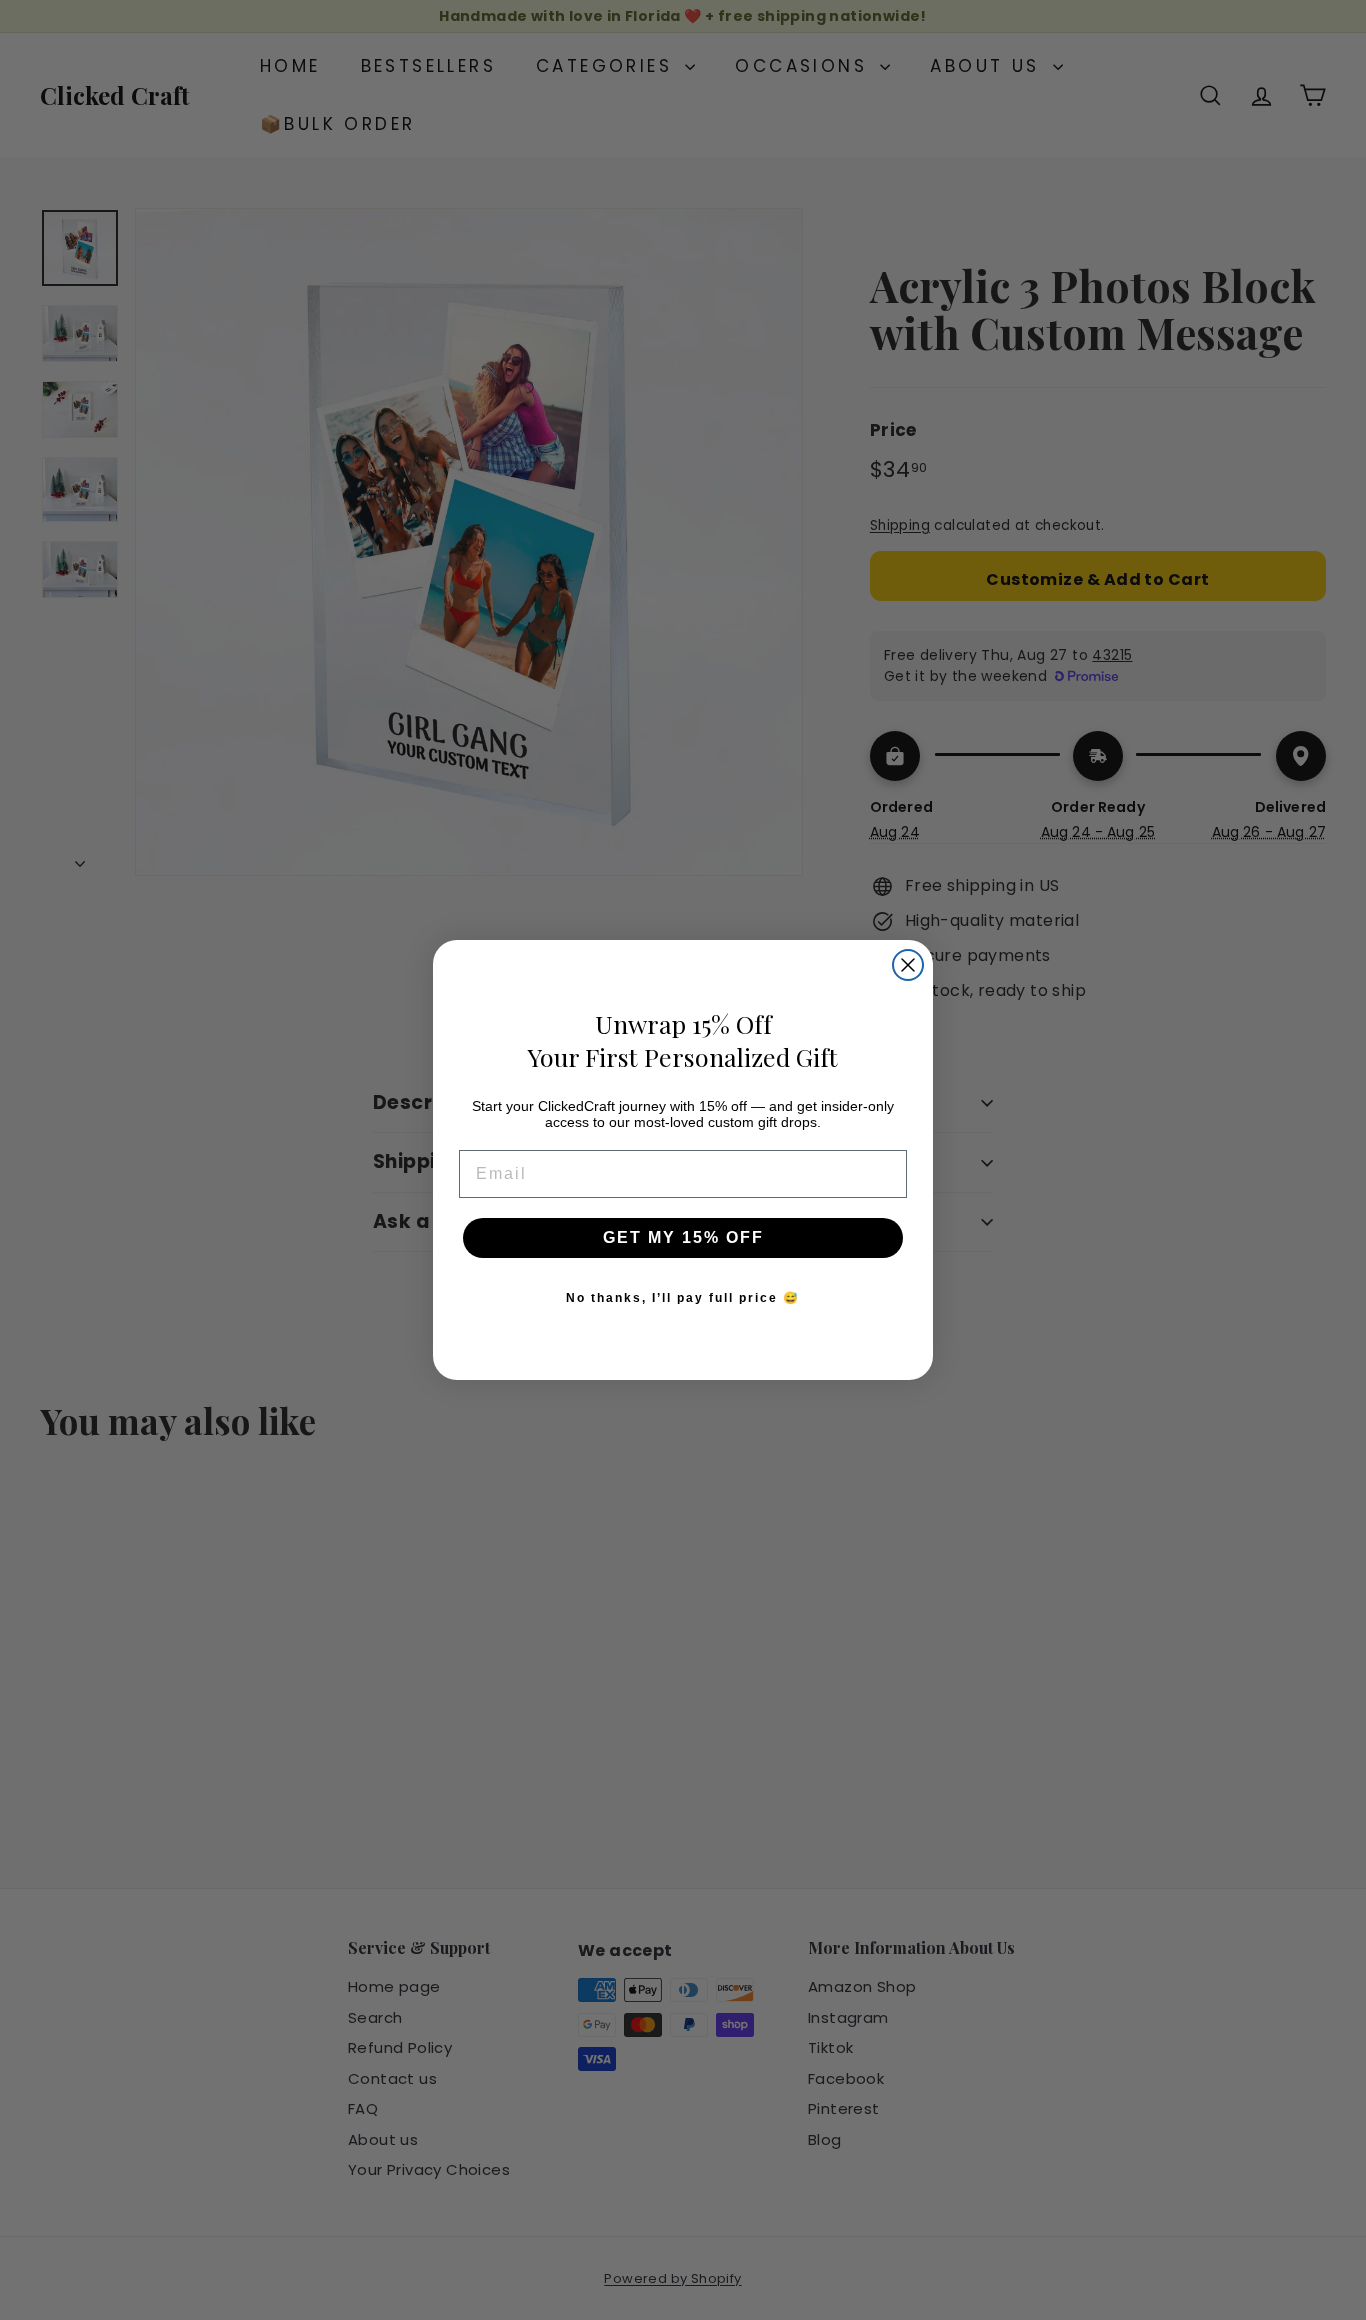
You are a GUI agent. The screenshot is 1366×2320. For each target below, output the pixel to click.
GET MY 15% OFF (683, 1237)
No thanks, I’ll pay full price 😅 (683, 1298)
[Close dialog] (908, 965)
